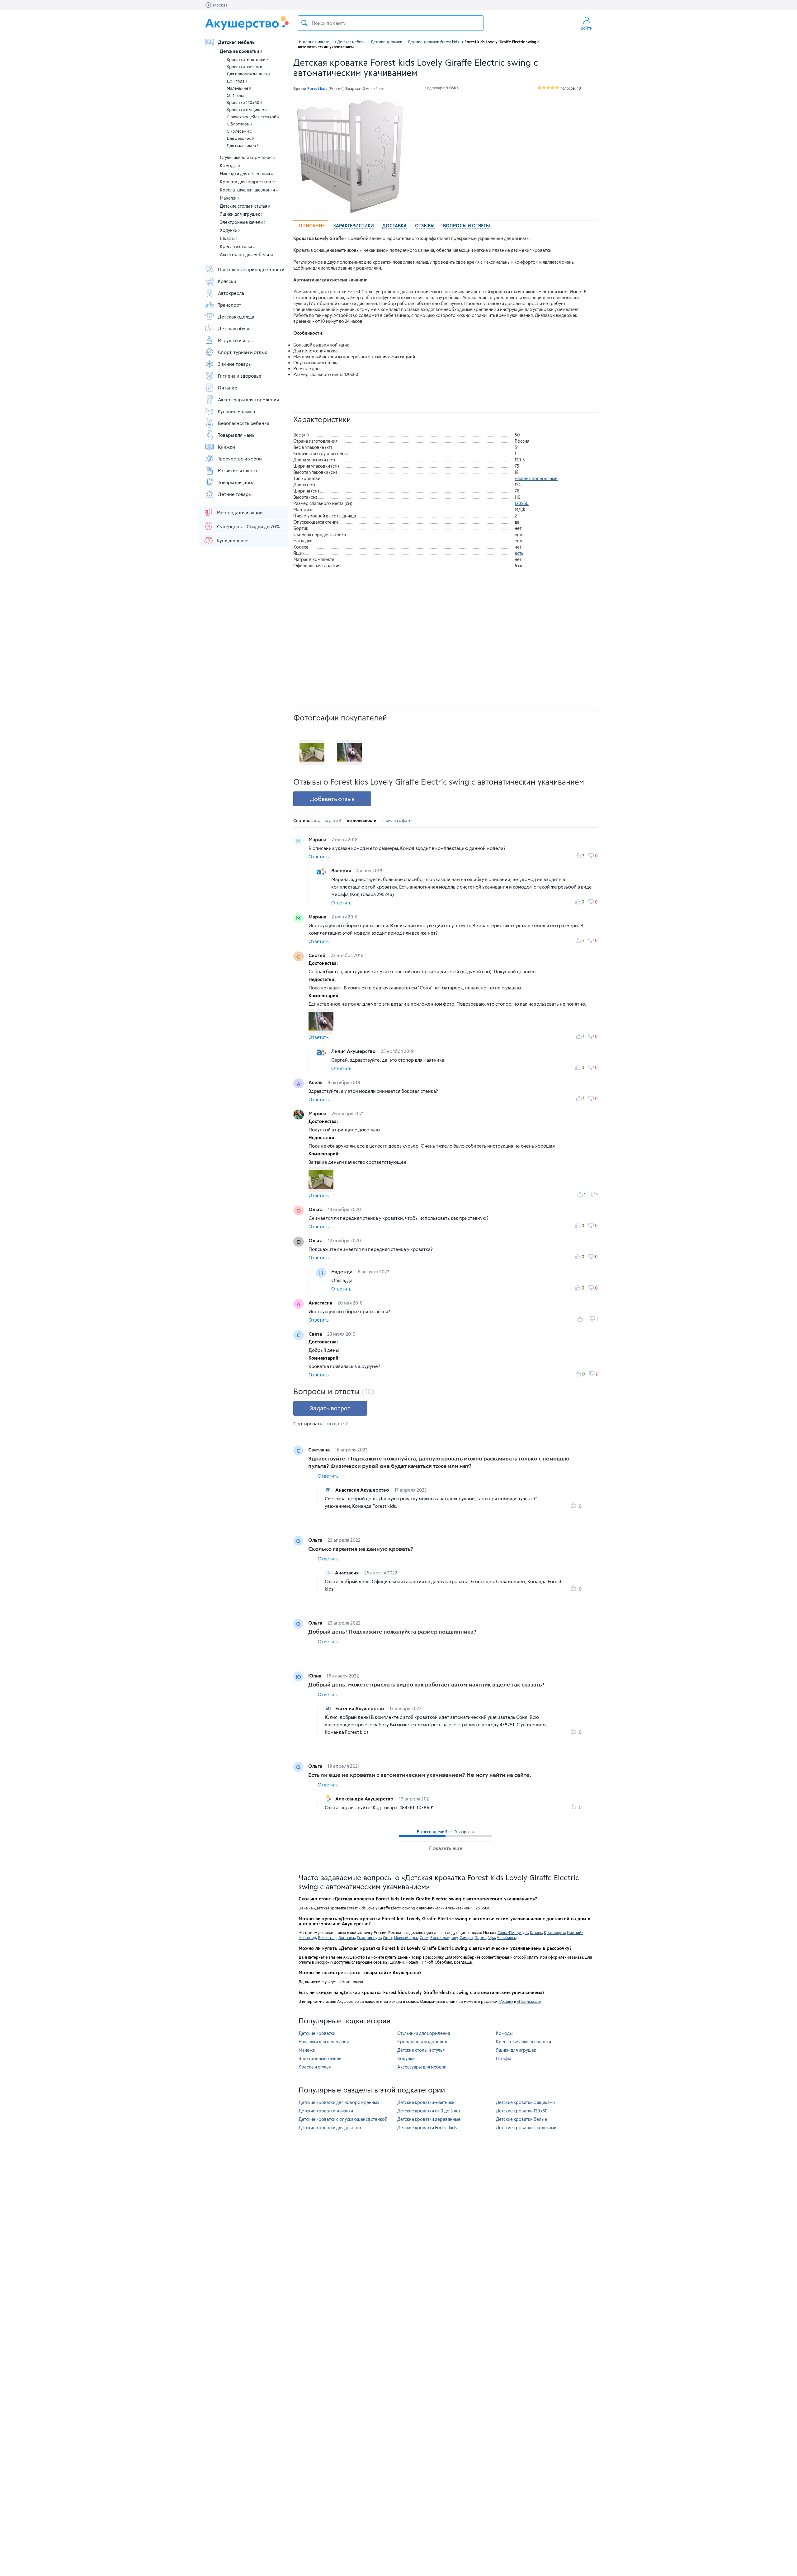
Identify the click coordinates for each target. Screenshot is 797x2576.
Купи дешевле (233, 540)
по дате (331, 820)
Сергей (318, 955)
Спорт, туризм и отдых (243, 352)
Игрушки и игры (236, 340)
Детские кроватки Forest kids (427, 2128)
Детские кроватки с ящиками (525, 2102)
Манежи (229, 198)
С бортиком (239, 124)
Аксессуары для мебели (246, 255)
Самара (466, 1937)
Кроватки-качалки (246, 67)
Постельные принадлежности (251, 269)
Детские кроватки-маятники (426, 2102)
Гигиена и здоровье (240, 376)
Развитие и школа (238, 470)
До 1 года (237, 81)
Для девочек (240, 138)
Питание (228, 388)
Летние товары (235, 494)
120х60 (522, 503)
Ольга (316, 1209)
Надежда (342, 1271)
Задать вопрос (330, 1408)
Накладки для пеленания (246, 174)
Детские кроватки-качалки (326, 2111)
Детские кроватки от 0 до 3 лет (429, 2111)
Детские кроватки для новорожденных (339, 2102)
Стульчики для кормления (248, 157)
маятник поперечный (536, 478)
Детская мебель (236, 42)
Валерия (342, 870)
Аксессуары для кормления (248, 399)
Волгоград (327, 1937)
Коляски (227, 281)
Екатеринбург (369, 1937)
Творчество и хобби (240, 459)
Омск (388, 1937)
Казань (536, 1932)
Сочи (424, 1937)
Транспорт (230, 305)
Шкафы (229, 238)
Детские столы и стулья (245, 206)
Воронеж (347, 1937)
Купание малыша (236, 411)
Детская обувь (234, 328)
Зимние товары (235, 364)
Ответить (319, 857)
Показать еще (446, 1848)
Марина (318, 839)
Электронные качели (243, 222)
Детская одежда (236, 317)
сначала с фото (397, 820)
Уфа (492, 1937)
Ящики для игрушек (241, 214)
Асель (316, 1082)
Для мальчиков (243, 145)
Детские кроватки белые (521, 2119)
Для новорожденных (248, 74)
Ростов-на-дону (444, 1937)
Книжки (226, 447)
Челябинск (506, 1937)
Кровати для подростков (248, 182)
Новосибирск (406, 1937)
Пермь (480, 1937)
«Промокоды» (529, 2001)
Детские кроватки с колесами (526, 2128)
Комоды (230, 165)
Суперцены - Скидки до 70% (248, 526)
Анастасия (321, 1303)
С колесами (239, 131)
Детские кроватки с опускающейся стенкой (343, 2119)
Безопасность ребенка (244, 423)
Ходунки (230, 230)
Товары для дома (236, 482)
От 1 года (237, 95)
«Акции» (506, 2001)
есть (519, 553)
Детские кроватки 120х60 (522, 2111)
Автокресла (231, 293)
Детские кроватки (241, 51)
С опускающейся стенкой (253, 117)
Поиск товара (304, 23)
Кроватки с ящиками (248, 110)
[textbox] (391, 23)
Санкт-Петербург (513, 1932)
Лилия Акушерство (354, 1051)
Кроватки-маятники (248, 59)
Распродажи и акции (240, 512)
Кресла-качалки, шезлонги (249, 190)
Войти (587, 28)
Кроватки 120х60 (244, 102)
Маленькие (239, 88)
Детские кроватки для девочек (330, 2128)
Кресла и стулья (237, 246)
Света (316, 1334)
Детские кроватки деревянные (429, 2119)
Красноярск (554, 1932)
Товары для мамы (237, 435)
